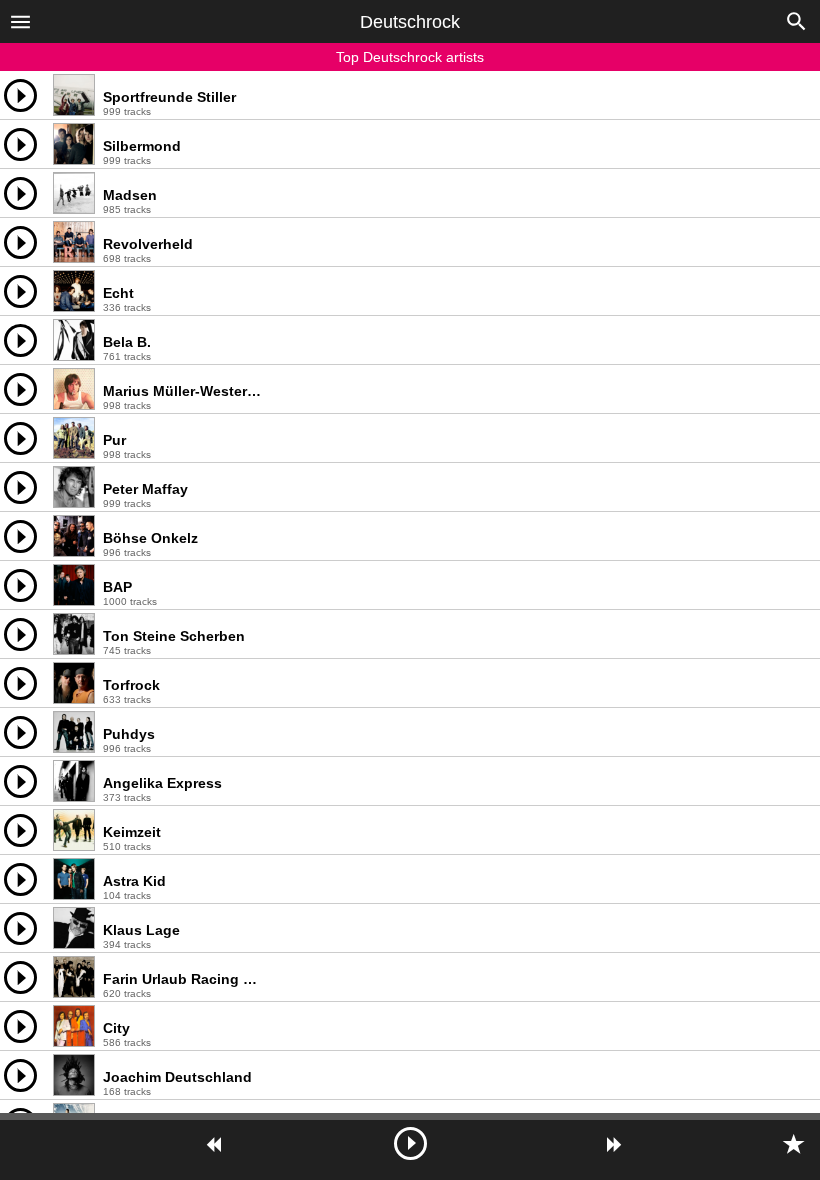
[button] (20, 21)
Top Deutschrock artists (410, 57)
